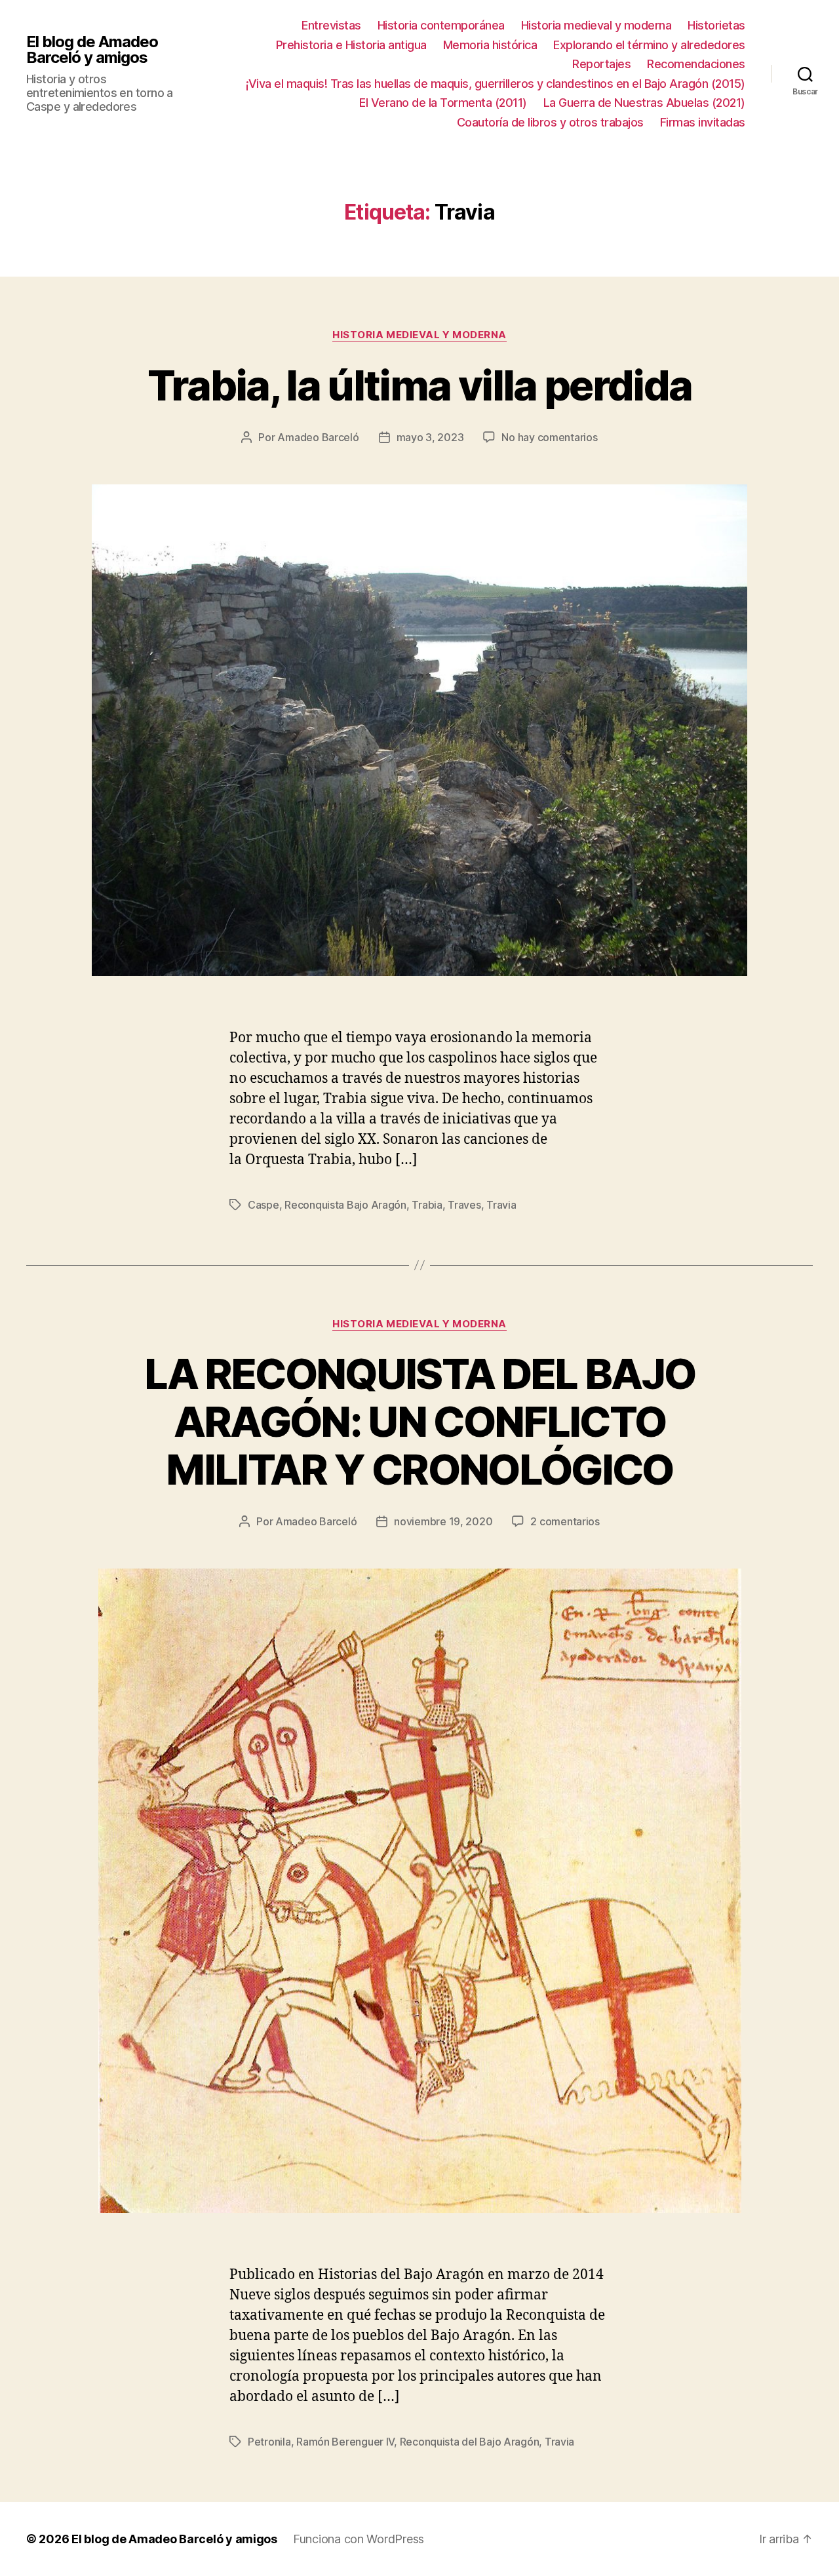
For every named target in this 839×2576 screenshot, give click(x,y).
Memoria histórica (490, 45)
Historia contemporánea (441, 25)
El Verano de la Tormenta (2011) (443, 103)
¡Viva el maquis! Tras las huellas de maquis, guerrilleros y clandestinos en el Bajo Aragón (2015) (496, 84)
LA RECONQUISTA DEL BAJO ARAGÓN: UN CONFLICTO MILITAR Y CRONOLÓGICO (420, 1421)
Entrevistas (331, 25)
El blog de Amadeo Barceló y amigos (92, 50)
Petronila (269, 2442)
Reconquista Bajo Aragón (345, 1205)
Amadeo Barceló (318, 437)
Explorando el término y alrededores (649, 45)
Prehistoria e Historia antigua (351, 45)
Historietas (716, 25)
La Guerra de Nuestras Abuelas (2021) (644, 103)
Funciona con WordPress (359, 2539)
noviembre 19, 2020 (443, 1521)
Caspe (263, 1205)
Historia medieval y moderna (596, 25)
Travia (501, 1205)
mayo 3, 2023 (430, 437)
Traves (464, 1205)
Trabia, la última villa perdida (420, 385)
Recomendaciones (696, 64)
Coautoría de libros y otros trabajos (550, 122)
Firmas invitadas (703, 122)
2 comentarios (565, 1521)
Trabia (427, 1205)
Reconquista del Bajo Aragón (470, 2442)
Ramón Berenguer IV (345, 2442)
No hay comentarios (549, 437)
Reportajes (601, 64)
